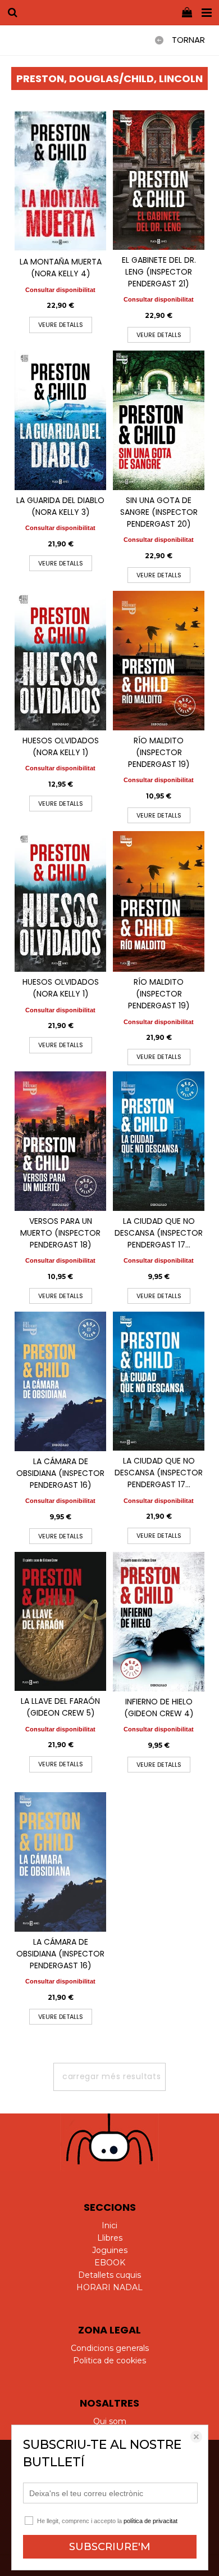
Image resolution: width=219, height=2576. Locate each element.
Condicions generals (110, 2348)
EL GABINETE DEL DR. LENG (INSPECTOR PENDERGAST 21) (159, 272)
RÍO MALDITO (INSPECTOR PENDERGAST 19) (159, 752)
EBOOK (110, 2263)
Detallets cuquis (109, 2275)
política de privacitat (150, 2521)
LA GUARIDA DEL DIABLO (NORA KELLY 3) (60, 506)
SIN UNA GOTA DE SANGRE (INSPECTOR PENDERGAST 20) (159, 512)
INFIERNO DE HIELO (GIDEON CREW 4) (159, 1707)
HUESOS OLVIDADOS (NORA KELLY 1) (61, 746)
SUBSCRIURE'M (110, 2547)
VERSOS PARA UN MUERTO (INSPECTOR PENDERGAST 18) (60, 1233)
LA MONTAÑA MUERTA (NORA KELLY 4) (61, 268)
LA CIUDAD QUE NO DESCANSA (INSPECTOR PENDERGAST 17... (159, 1233)
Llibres (110, 2238)
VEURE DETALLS (61, 325)
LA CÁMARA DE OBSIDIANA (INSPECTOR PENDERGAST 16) (60, 1473)
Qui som (110, 2421)
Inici (109, 2225)
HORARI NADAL (109, 2287)
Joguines (110, 2250)
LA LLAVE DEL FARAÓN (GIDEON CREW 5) (60, 1707)
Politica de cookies (109, 2360)
